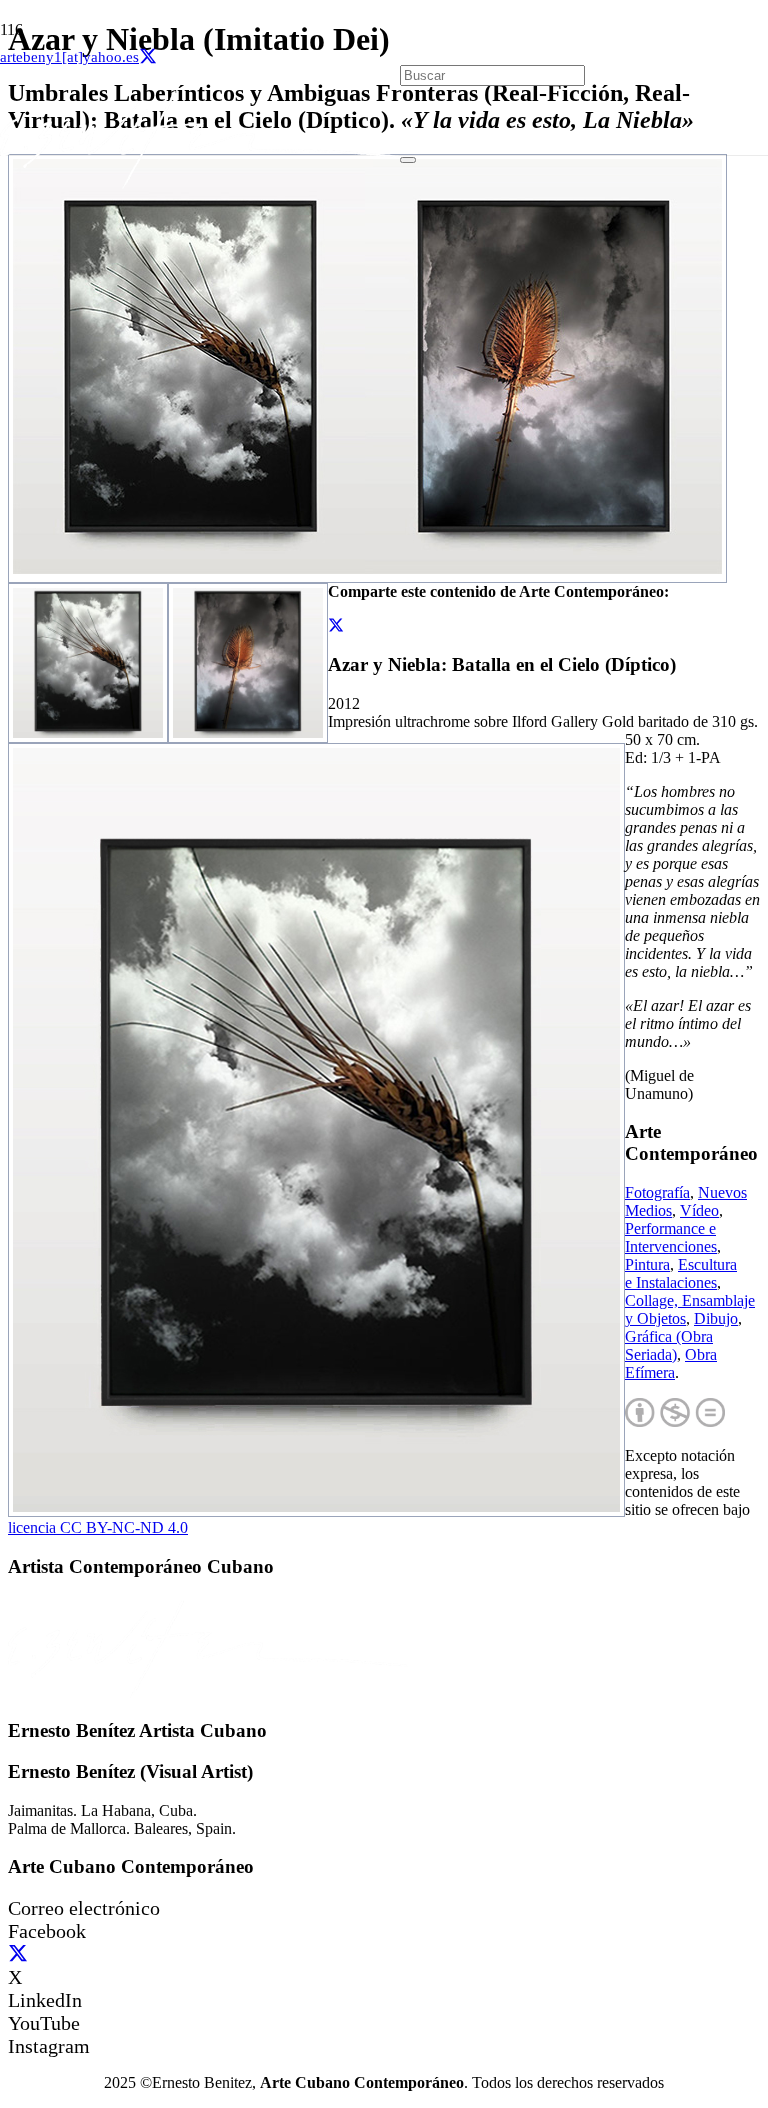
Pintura (647, 1264)
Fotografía (657, 1192)
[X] (148, 57)
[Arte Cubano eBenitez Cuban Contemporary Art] (200, 183)
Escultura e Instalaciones (681, 1273)
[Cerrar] (408, 160)
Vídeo (699, 1210)
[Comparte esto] (336, 625)
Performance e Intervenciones (671, 1237)
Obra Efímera (671, 1363)
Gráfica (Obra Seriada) (669, 1345)
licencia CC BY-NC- (98, 1527)
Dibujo (716, 1318)
